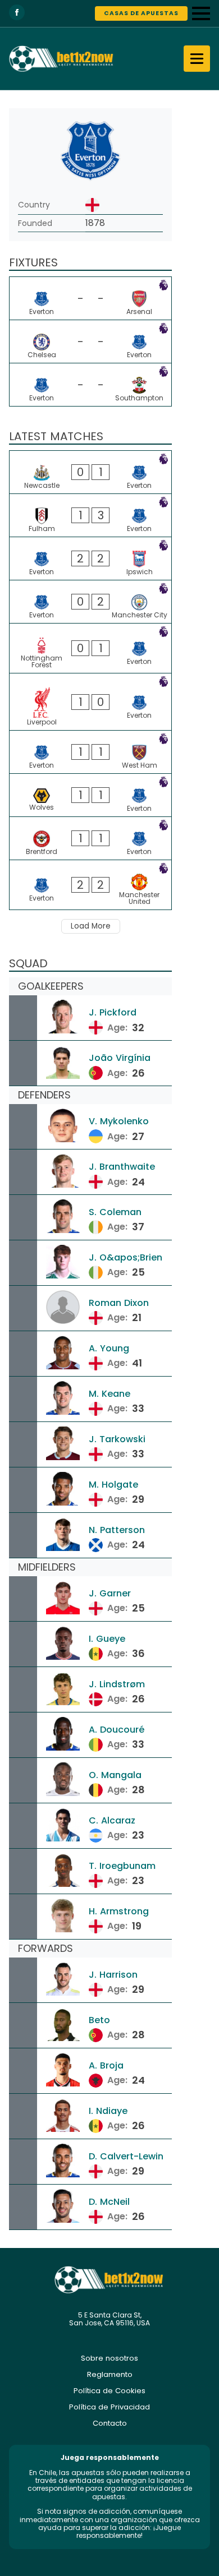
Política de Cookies (109, 2391)
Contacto (110, 2423)
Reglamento (110, 2374)
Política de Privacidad (109, 2407)
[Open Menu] (201, 13)
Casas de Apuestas (141, 13)
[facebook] (17, 12)
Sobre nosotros (109, 2358)
